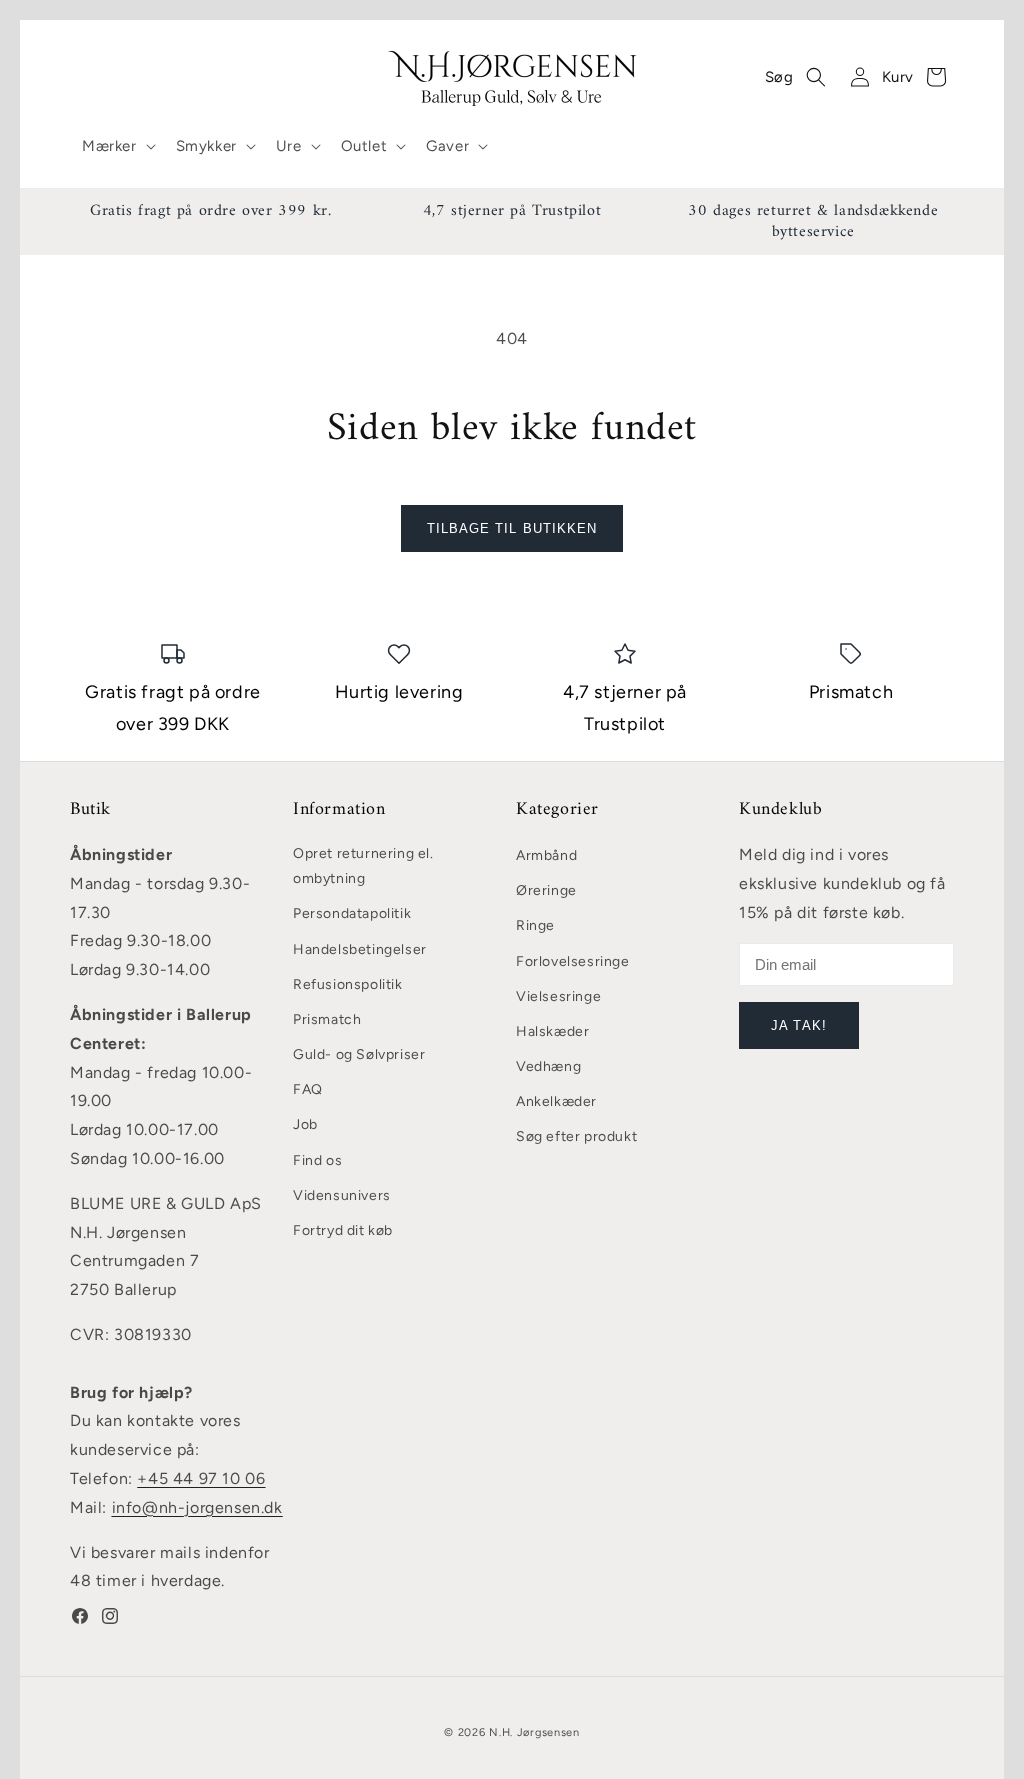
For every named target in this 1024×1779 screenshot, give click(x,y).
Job (305, 1124)
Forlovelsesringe (573, 961)
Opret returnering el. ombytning (363, 866)
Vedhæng (548, 1066)
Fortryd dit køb (343, 1230)
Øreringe (546, 890)
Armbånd (546, 855)
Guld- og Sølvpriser (359, 1054)
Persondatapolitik (352, 913)
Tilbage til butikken (512, 528)
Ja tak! (798, 1025)
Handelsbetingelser (360, 949)
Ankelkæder (556, 1101)
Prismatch (327, 1019)
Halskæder (552, 1031)
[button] (117, 147)
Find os (317, 1160)
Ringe (535, 925)
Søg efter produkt (576, 1136)
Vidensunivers (342, 1195)
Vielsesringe (558, 996)
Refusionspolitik (348, 984)
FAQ (308, 1089)
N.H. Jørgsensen (534, 1732)
